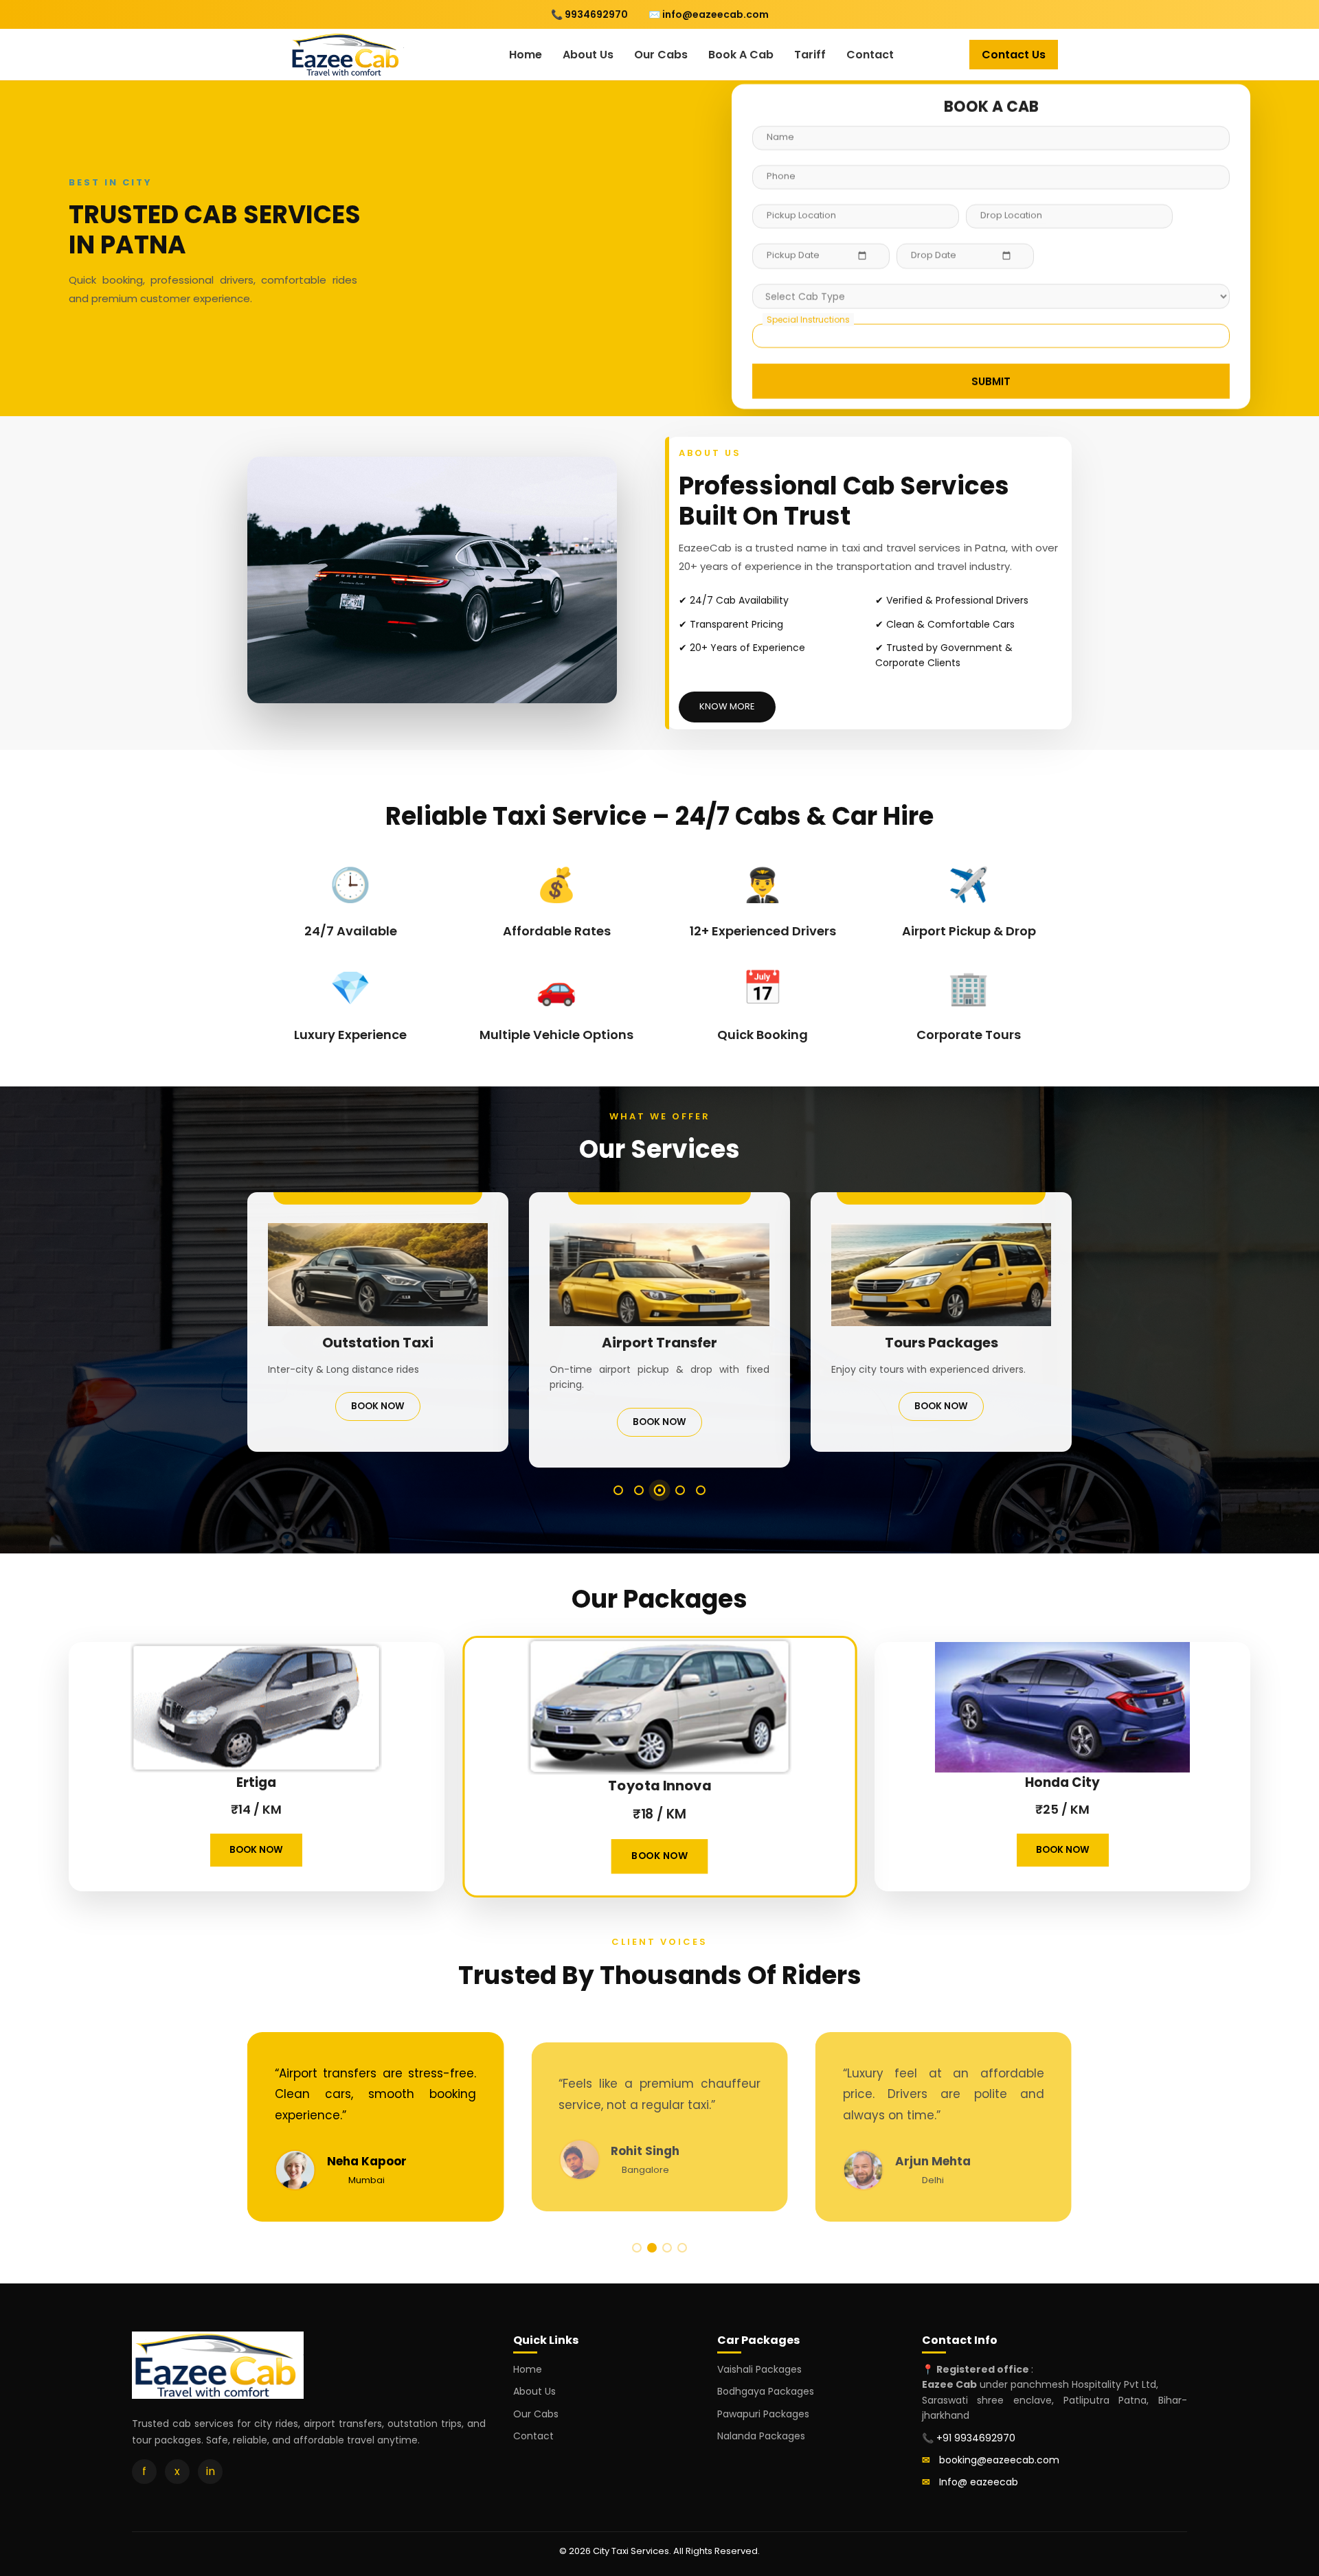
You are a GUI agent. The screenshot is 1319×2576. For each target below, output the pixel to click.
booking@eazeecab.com (999, 2460)
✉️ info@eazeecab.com (709, 14)
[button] (618, 1490)
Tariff (810, 55)
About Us (588, 55)
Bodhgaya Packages (766, 2391)
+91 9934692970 (976, 2438)
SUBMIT (991, 381)
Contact (870, 55)
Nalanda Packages (761, 2436)
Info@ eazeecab (979, 2482)
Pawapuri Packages (763, 2414)
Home (526, 55)
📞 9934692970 (589, 14)
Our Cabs (661, 55)
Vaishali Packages (759, 2369)
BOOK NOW (378, 1406)
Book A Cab (741, 55)
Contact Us (1014, 55)
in (211, 2471)
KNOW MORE (727, 706)
